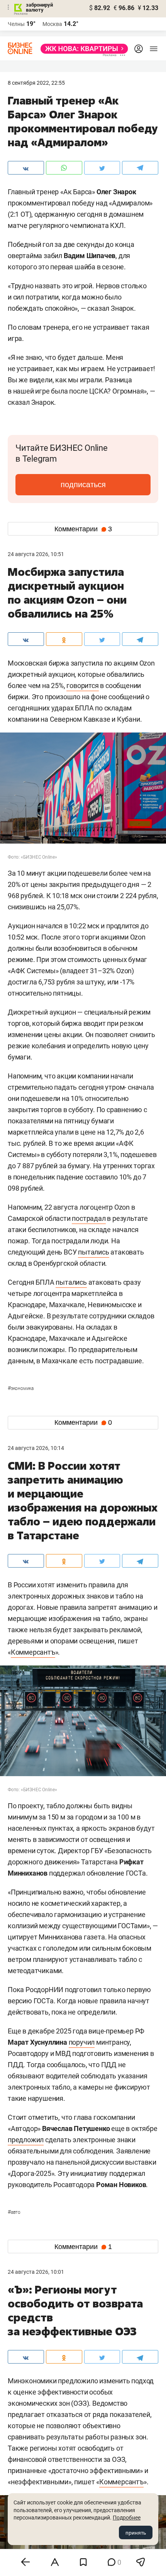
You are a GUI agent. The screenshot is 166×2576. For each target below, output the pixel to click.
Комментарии (83, 529)
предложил (26, 2140)
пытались (93, 1252)
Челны (16, 24)
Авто (14, 2212)
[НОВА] (82, 49)
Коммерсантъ (33, 1652)
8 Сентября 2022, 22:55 (36, 83)
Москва (52, 24)
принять (136, 2533)
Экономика (21, 1388)
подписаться (83, 484)
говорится (82, 686)
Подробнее (127, 2518)
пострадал (89, 1218)
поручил (82, 2042)
